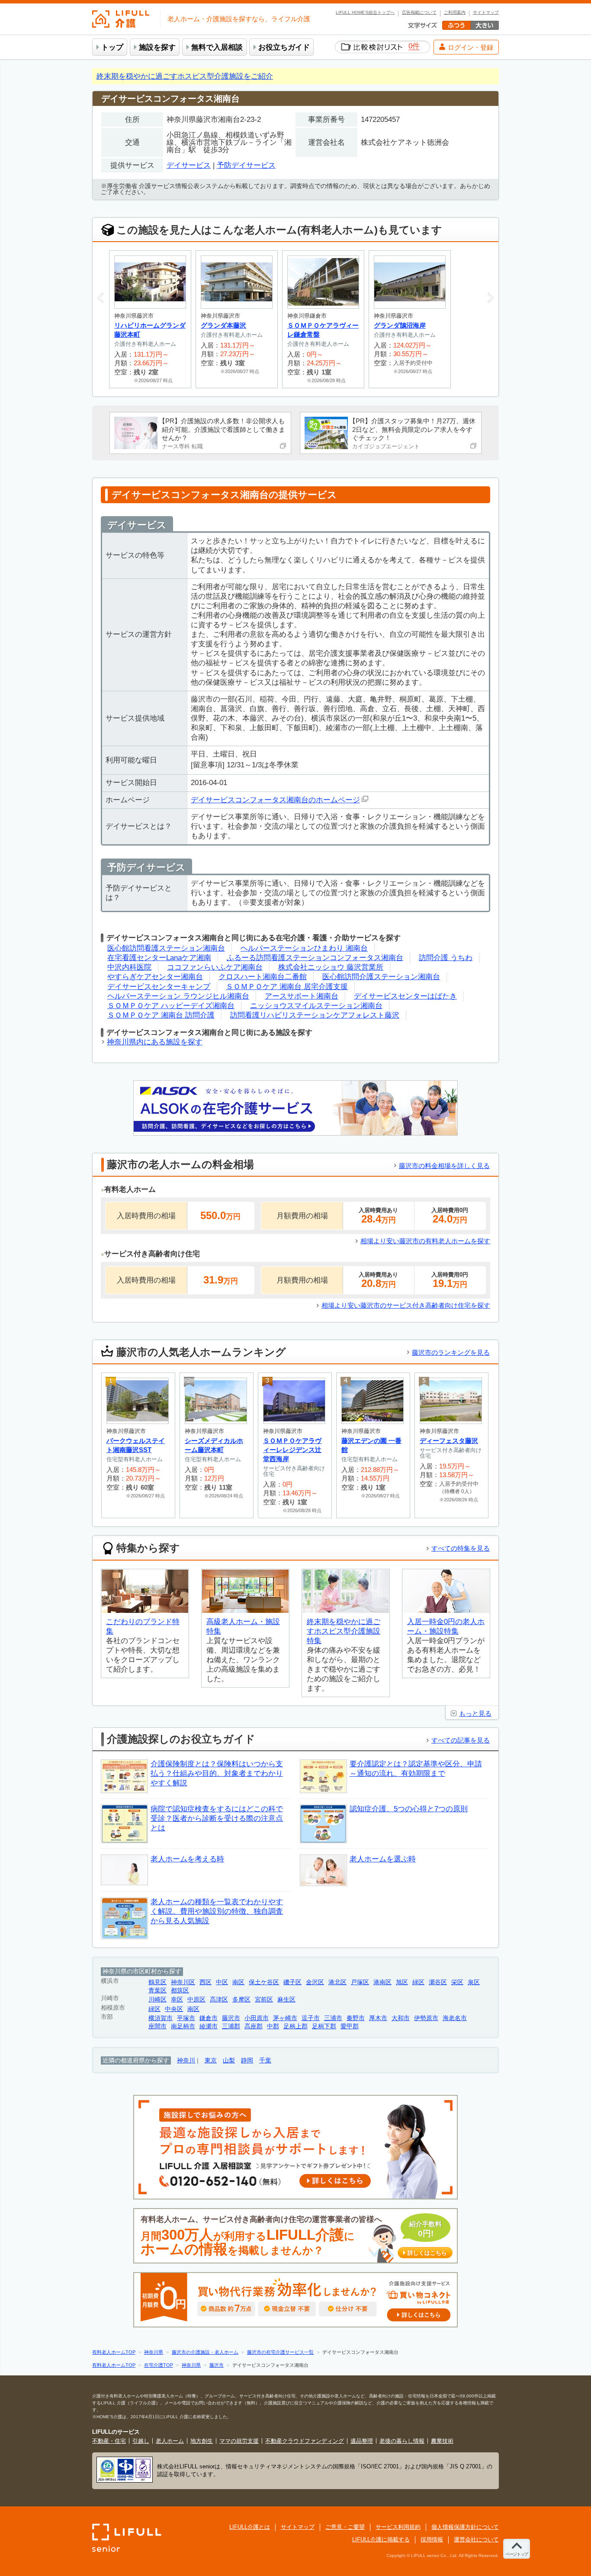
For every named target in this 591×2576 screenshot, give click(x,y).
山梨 (229, 2060)
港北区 (337, 1982)
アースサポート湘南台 (302, 996)
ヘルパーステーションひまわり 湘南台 (304, 948)
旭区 (402, 1982)
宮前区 (264, 2000)
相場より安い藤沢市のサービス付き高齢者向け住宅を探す (406, 1305)
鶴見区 (157, 1982)
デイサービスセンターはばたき (405, 996)
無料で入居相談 (217, 47)
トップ (112, 47)
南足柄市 (183, 2026)
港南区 (382, 1982)
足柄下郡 (324, 2026)
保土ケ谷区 (264, 1982)
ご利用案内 (455, 13)
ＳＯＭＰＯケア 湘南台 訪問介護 (161, 1015)
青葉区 (157, 1990)
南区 (238, 1982)
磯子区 (292, 1982)
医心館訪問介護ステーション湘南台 (381, 977)
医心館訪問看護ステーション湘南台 (166, 948)
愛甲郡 (350, 2026)
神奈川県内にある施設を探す (155, 1042)
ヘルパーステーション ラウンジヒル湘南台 (178, 996)
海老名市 (455, 2018)
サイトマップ (486, 13)
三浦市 (333, 2018)
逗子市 (311, 2018)
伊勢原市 (426, 2018)
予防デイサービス (246, 165)
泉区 (474, 1982)
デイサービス (189, 165)
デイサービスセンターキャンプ (159, 987)
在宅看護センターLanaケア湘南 (159, 958)
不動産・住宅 (109, 2441)
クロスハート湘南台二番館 (263, 977)
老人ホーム (170, 2441)
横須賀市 (161, 2018)
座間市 (157, 2026)
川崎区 (157, 2000)
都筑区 (180, 1990)
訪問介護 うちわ (446, 958)
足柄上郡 (295, 2026)
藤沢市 (231, 2018)
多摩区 (241, 2000)
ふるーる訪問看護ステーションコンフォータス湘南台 (315, 958)
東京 (211, 2060)
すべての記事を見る (461, 1740)
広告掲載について (419, 13)
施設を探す (157, 47)
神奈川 (186, 2060)
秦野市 (356, 2018)
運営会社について (476, 2539)
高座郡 (254, 2026)
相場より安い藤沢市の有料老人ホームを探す (425, 1241)
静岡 (247, 2060)
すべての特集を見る (461, 1548)
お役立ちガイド (284, 47)
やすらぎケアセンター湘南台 (155, 977)
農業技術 (442, 2441)
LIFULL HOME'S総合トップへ (365, 13)
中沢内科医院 (129, 967)
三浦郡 (231, 2026)
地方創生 (202, 2441)
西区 (206, 1982)
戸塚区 (360, 1982)
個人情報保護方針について (465, 2527)
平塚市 (186, 2018)
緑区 (418, 1982)
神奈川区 (183, 1982)
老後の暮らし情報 (402, 2441)
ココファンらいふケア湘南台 (215, 967)
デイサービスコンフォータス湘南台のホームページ (275, 800)
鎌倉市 (209, 2018)
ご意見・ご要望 (345, 2527)
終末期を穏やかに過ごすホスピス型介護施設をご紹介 (185, 76)
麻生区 (286, 2000)
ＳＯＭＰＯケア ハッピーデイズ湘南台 (171, 1006)
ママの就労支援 (239, 2441)
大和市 (401, 2018)
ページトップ (517, 2554)
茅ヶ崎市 (285, 2018)
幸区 (177, 2000)
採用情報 (432, 2539)
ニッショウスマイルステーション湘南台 (316, 1006)
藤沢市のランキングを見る (451, 1352)
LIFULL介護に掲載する (381, 2539)
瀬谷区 (438, 1982)
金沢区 (315, 1982)
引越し (141, 2441)
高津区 (219, 2000)
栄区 (457, 1982)
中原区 (196, 2000)
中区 (222, 1982)
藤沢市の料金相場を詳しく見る (444, 1166)
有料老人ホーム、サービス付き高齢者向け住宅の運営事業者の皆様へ (294, 2236)
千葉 (265, 2060)
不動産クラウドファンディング (305, 2441)
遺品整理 (362, 2441)
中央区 (174, 2009)
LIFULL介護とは (250, 2527)
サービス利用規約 (398, 2527)
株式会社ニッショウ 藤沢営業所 (331, 967)
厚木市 (378, 2018)
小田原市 (257, 2018)
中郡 (273, 2026)
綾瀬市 (209, 2026)
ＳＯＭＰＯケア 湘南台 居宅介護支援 (287, 987)
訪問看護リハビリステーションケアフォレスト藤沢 (315, 1015)
